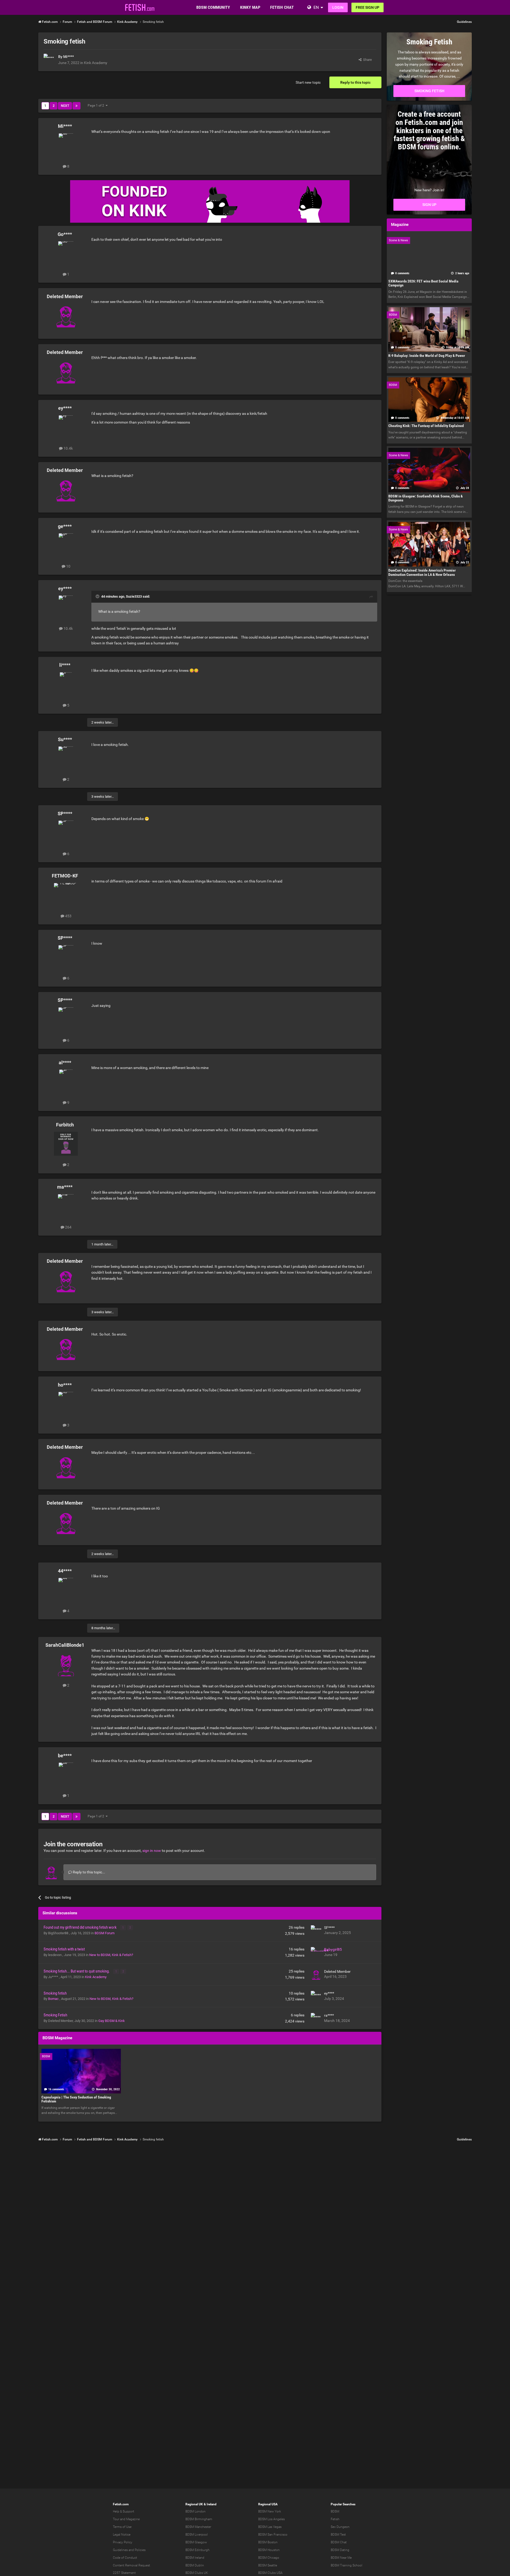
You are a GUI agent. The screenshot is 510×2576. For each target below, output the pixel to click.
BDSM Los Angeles (271, 2519)
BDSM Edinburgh (197, 2550)
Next (65, 106)
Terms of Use (122, 2527)
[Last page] (76, 106)
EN (316, 7)
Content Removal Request (131, 2565)
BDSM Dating (340, 2550)
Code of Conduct (125, 2558)
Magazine (133, 2519)
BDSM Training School (347, 2565)
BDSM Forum (105, 1933)
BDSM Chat (339, 2542)
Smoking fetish (55, 1993)
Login (338, 7)
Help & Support (124, 2511)
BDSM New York (270, 2511)
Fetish (335, 2519)
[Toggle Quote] (98, 596)
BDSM (335, 2511)
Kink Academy (96, 63)
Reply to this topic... (89, 1872)
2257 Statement (124, 2573)
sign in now (152, 1851)
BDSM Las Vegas (270, 2527)
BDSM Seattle (268, 2565)
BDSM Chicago (269, 2558)
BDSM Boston (268, 2542)
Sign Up (429, 205)
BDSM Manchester (198, 2527)
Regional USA (268, 2504)
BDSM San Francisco (273, 2535)
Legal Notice (122, 2535)
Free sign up (367, 7)
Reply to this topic (355, 82)
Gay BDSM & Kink (112, 2021)
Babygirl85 (333, 1949)
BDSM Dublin (195, 2565)
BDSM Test (338, 2535)
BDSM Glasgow (196, 2542)
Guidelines (464, 22)
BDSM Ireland (195, 2558)
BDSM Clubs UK (197, 2573)
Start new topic (308, 82)
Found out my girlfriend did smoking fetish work (80, 1927)
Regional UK (194, 2504)
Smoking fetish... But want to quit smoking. (77, 1971)
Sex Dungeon (340, 2527)
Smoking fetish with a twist (64, 1949)
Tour (116, 2519)
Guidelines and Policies (129, 2550)
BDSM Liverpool (197, 2535)
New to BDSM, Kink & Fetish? (111, 1955)
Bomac (54, 1999)
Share (367, 60)
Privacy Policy (123, 2542)
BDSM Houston (269, 2550)
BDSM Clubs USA (270, 2573)
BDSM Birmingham (199, 2519)
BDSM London (195, 2511)
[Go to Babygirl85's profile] (316, 1952)
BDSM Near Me (341, 2558)
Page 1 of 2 (97, 105)
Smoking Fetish (55, 2015)
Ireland (212, 2504)
